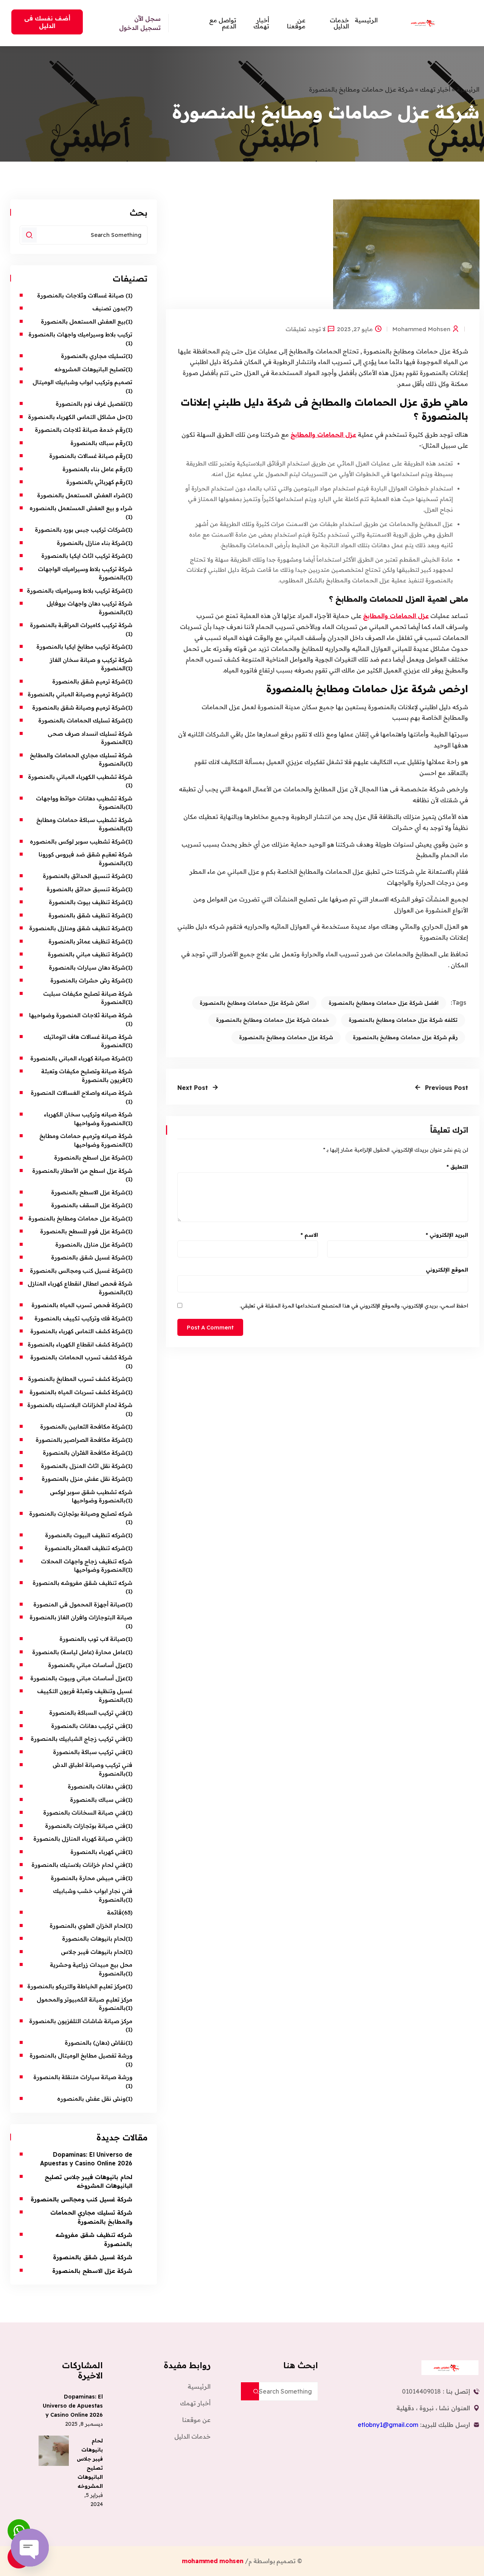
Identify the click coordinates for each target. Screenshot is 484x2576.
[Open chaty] (30, 2548)
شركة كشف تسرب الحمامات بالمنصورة (81, 1357)
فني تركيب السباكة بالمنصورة (87, 1713)
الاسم (309, 1235)
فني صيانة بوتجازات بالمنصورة (85, 1826)
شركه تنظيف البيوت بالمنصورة (85, 1535)
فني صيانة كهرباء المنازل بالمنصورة (79, 1839)
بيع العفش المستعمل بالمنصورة (83, 321)
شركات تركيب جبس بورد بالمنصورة (80, 530)
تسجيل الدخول (140, 28)
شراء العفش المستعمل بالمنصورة (81, 495)
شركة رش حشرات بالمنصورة (88, 980)
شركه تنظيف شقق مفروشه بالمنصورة (82, 1583)
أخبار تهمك (261, 23)
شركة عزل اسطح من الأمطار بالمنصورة (81, 1171)
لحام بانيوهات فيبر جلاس (93, 1952)
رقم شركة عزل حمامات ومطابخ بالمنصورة (405, 1037)
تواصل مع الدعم (223, 23)
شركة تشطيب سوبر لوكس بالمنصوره (78, 841)
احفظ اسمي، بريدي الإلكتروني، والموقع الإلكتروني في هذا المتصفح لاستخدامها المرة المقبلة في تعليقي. (354, 1306)
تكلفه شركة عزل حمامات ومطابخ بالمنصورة (403, 1020)
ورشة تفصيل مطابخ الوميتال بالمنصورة (80, 2055)
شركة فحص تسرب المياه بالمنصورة (78, 1305)
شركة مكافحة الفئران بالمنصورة (84, 1453)
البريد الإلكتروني (447, 1235)
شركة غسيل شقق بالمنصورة (88, 1257)
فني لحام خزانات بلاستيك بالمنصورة (78, 1865)
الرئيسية (366, 20)
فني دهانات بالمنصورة (96, 1786)
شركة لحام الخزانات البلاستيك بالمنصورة (80, 1405)
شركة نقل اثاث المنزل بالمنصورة (83, 1466)
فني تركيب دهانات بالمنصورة (88, 1726)
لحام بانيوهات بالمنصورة (94, 1939)
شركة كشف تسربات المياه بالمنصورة (78, 1392)
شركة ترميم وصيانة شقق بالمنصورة (79, 707)
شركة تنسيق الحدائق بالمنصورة (84, 876)
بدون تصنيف (109, 308)
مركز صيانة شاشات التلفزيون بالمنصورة (81, 2021)
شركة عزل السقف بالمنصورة (88, 1205)
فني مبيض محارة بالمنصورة (88, 1878)
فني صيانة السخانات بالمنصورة (84, 1813)
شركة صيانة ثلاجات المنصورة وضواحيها (81, 1015)
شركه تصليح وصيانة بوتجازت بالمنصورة (81, 1514)
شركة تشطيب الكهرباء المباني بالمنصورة (80, 777)
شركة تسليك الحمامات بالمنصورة (82, 720)
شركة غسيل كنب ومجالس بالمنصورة (78, 1271)
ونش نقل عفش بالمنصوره (91, 2099)
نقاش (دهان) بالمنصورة (95, 2043)
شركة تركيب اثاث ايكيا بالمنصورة (83, 556)
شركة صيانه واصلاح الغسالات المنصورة (81, 1093)
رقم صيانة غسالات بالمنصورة (87, 456)
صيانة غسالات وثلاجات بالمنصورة (81, 295)
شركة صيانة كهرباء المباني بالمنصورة (78, 1058)
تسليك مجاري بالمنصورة (93, 356)
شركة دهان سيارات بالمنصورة (87, 967)
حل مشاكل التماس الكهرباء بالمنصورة (77, 417)
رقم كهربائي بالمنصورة (96, 482)
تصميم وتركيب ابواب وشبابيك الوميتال (82, 382)
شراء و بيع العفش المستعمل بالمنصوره (81, 508)
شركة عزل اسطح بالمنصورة (90, 1157)
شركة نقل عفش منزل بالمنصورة (84, 1479)
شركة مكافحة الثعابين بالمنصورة (83, 1427)
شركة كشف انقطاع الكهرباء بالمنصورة (77, 1344)
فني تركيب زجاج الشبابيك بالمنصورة (77, 1739)
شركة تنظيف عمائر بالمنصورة (87, 941)
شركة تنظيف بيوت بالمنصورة (87, 902)
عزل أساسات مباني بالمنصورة (87, 1665)
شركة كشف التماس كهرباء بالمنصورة (78, 1331)
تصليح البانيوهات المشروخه (90, 369)
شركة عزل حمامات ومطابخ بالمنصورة (286, 1037)
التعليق (457, 1167)
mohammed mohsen (421, 329)
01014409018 (421, 2391)
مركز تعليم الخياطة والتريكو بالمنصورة (76, 1986)
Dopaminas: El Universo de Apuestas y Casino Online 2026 (73, 2406)
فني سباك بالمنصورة (98, 1800)
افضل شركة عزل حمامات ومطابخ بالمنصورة (384, 1003)
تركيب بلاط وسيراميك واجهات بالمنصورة (80, 334)
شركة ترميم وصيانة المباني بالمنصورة (77, 694)
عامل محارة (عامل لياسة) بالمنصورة (79, 1652)
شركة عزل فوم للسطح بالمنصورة (83, 1231)
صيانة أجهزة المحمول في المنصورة (79, 1604)
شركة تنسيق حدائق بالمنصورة (86, 889)
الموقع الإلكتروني (447, 1270)
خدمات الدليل (339, 23)
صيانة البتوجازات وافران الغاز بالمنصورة (80, 1617)
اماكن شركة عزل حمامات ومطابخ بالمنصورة (254, 1003)
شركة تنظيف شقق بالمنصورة (87, 915)
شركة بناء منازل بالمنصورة (91, 543)
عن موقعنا (296, 23)
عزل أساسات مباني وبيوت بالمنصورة (78, 1678)
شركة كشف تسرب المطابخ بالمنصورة (77, 1379)
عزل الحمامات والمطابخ (323, 434)
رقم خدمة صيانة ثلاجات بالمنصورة (80, 430)
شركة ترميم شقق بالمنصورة (89, 681)
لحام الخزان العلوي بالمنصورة (88, 1926)
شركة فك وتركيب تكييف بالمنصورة (80, 1318)
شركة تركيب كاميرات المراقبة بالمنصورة (81, 625)
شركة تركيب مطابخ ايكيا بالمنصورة (81, 647)
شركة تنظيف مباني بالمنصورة (87, 954)
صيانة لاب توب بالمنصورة (92, 1639)
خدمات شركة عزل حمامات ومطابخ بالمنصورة (272, 1020)
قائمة (114, 1912)
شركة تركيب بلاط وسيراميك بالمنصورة (76, 591)
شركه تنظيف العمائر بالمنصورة (85, 1548)
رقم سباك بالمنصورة (98, 443)
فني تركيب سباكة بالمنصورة (89, 1752)
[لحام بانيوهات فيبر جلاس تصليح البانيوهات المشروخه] (54, 2451)
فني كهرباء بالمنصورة (98, 1852)
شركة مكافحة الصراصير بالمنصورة (81, 1440)
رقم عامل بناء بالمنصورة (94, 469)
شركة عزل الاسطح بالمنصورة (88, 1192)
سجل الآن (147, 19)
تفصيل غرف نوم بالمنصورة (91, 404)
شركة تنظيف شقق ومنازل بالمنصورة (77, 928)
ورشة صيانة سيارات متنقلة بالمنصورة (83, 2077)
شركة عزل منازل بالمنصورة (90, 1244)
